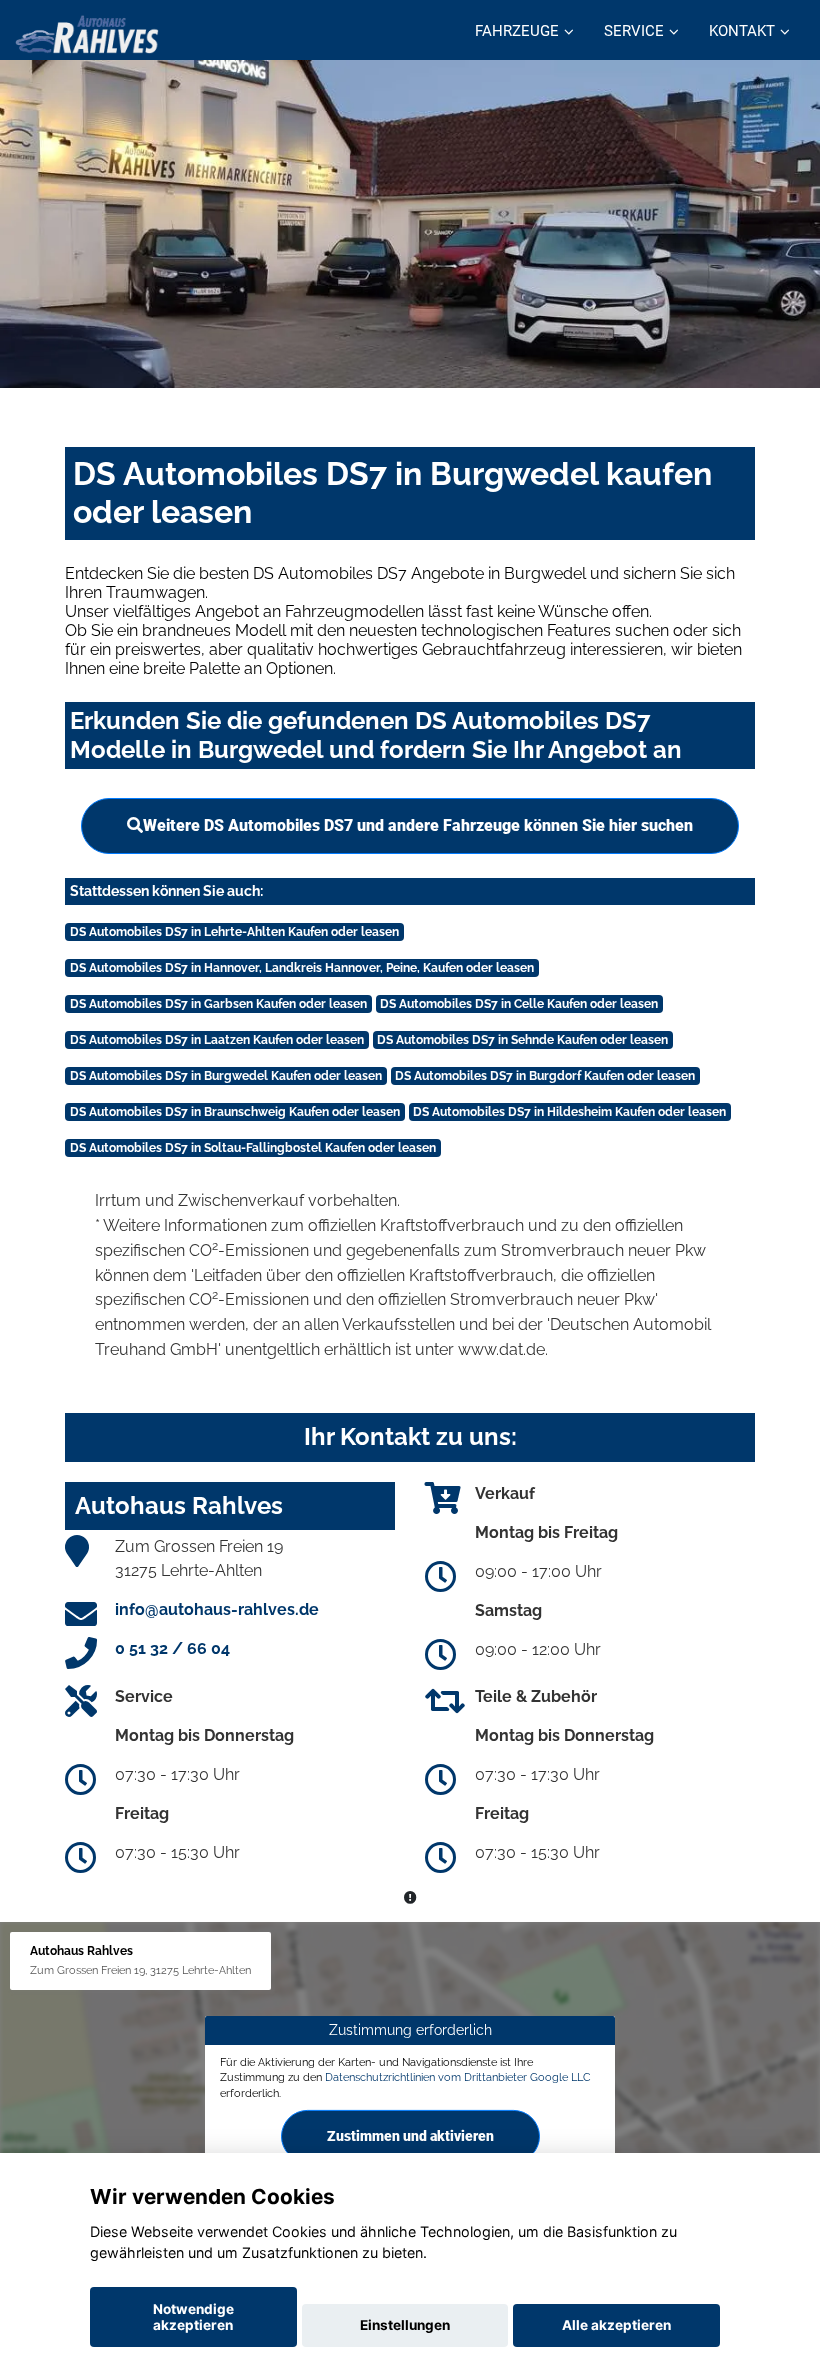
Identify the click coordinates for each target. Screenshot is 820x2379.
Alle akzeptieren (616, 2325)
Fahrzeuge (517, 31)
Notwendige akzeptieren (193, 2317)
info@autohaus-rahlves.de (217, 1609)
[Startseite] (87, 32)
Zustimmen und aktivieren (410, 2136)
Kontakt (742, 31)
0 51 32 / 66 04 (172, 1648)
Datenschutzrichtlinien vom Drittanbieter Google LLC (458, 2077)
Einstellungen (405, 2325)
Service (634, 31)
